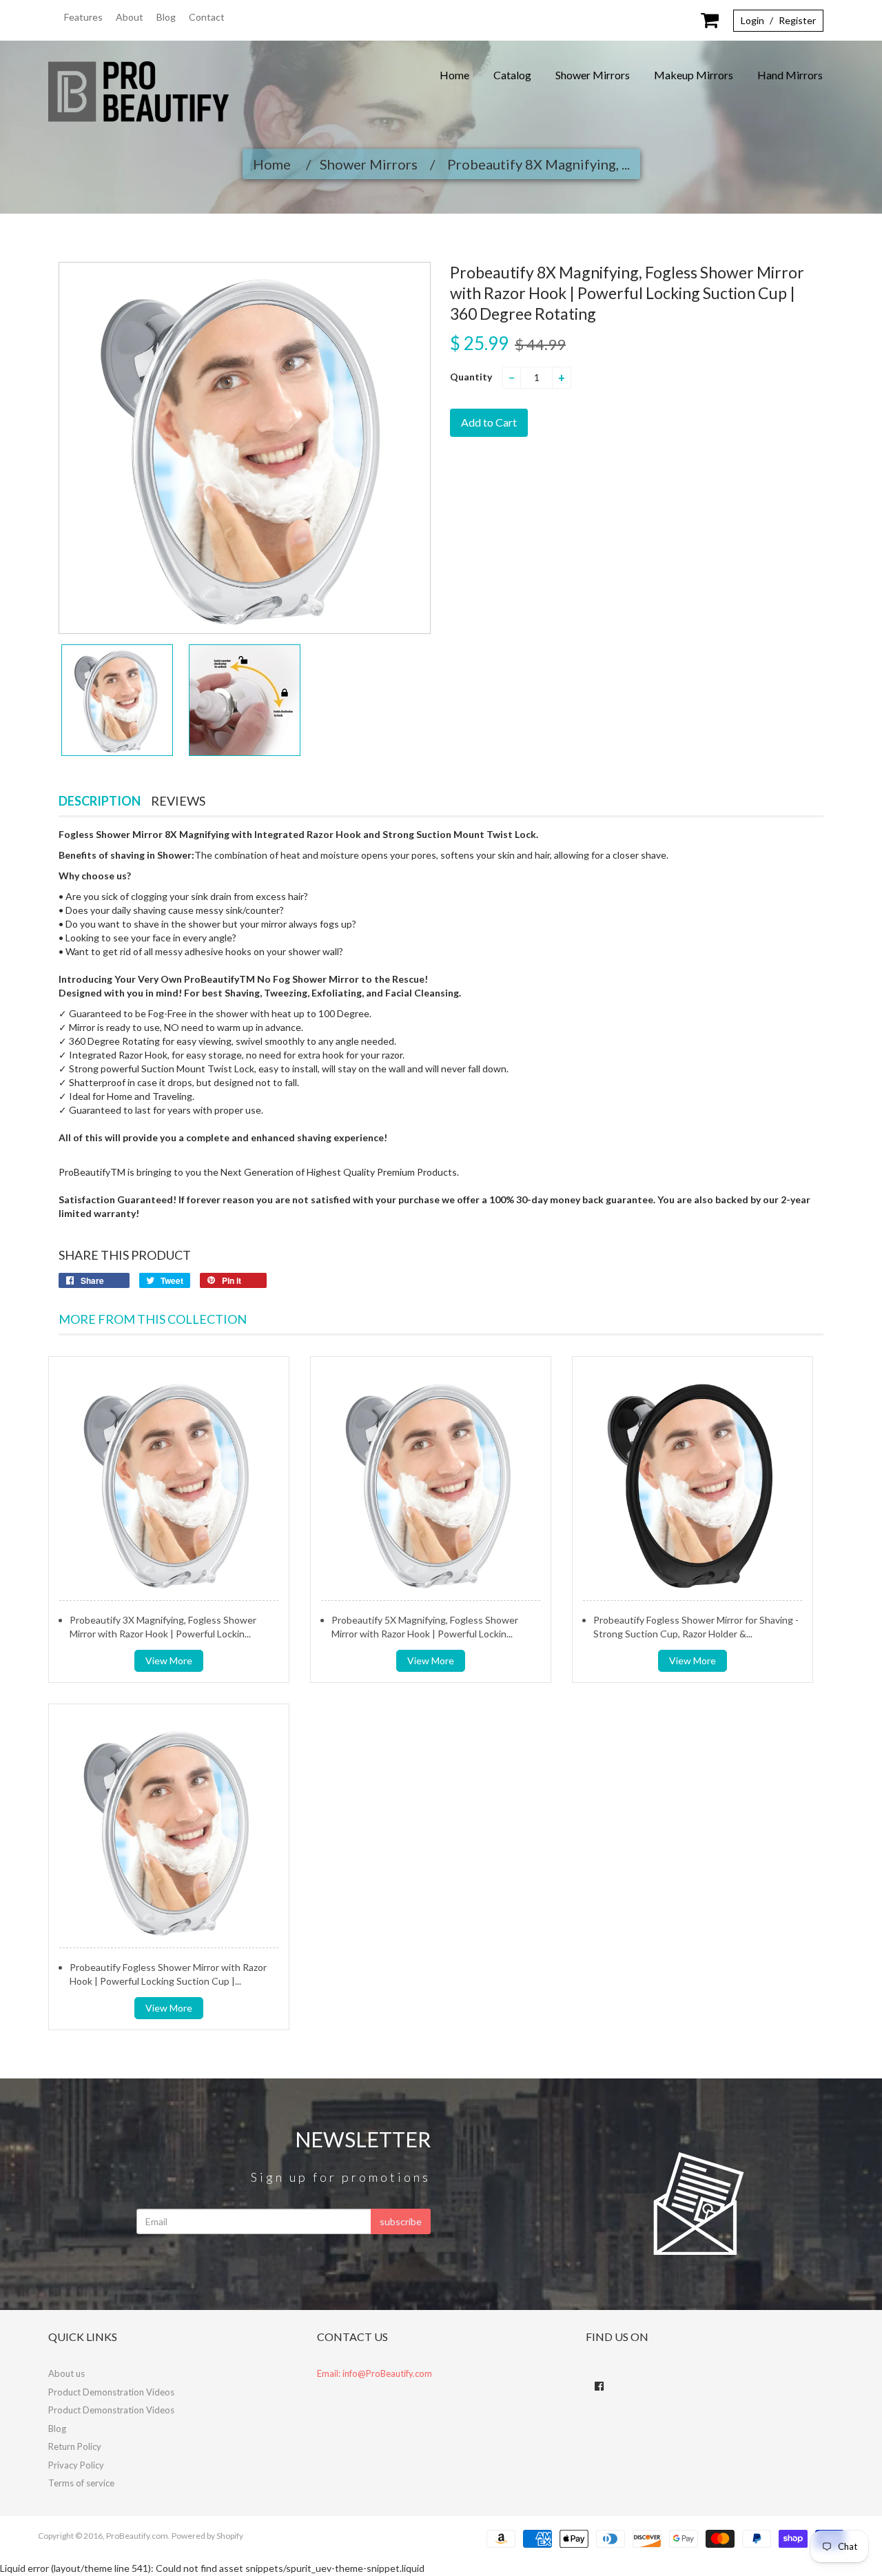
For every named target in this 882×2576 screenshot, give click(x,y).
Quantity (471, 377)
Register (797, 20)
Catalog (512, 75)
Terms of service (81, 2483)
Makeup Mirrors (694, 75)
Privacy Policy (76, 2465)
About (130, 17)
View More (169, 1660)
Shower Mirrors (593, 75)
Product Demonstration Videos (111, 2392)
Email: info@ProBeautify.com (375, 2373)
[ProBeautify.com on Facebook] (599, 2386)
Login (752, 20)
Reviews (178, 801)
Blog (166, 17)
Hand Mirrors (790, 75)
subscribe (401, 2221)
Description (100, 801)
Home (454, 75)
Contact (207, 17)
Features (83, 17)
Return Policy (75, 2446)
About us (66, 2373)
